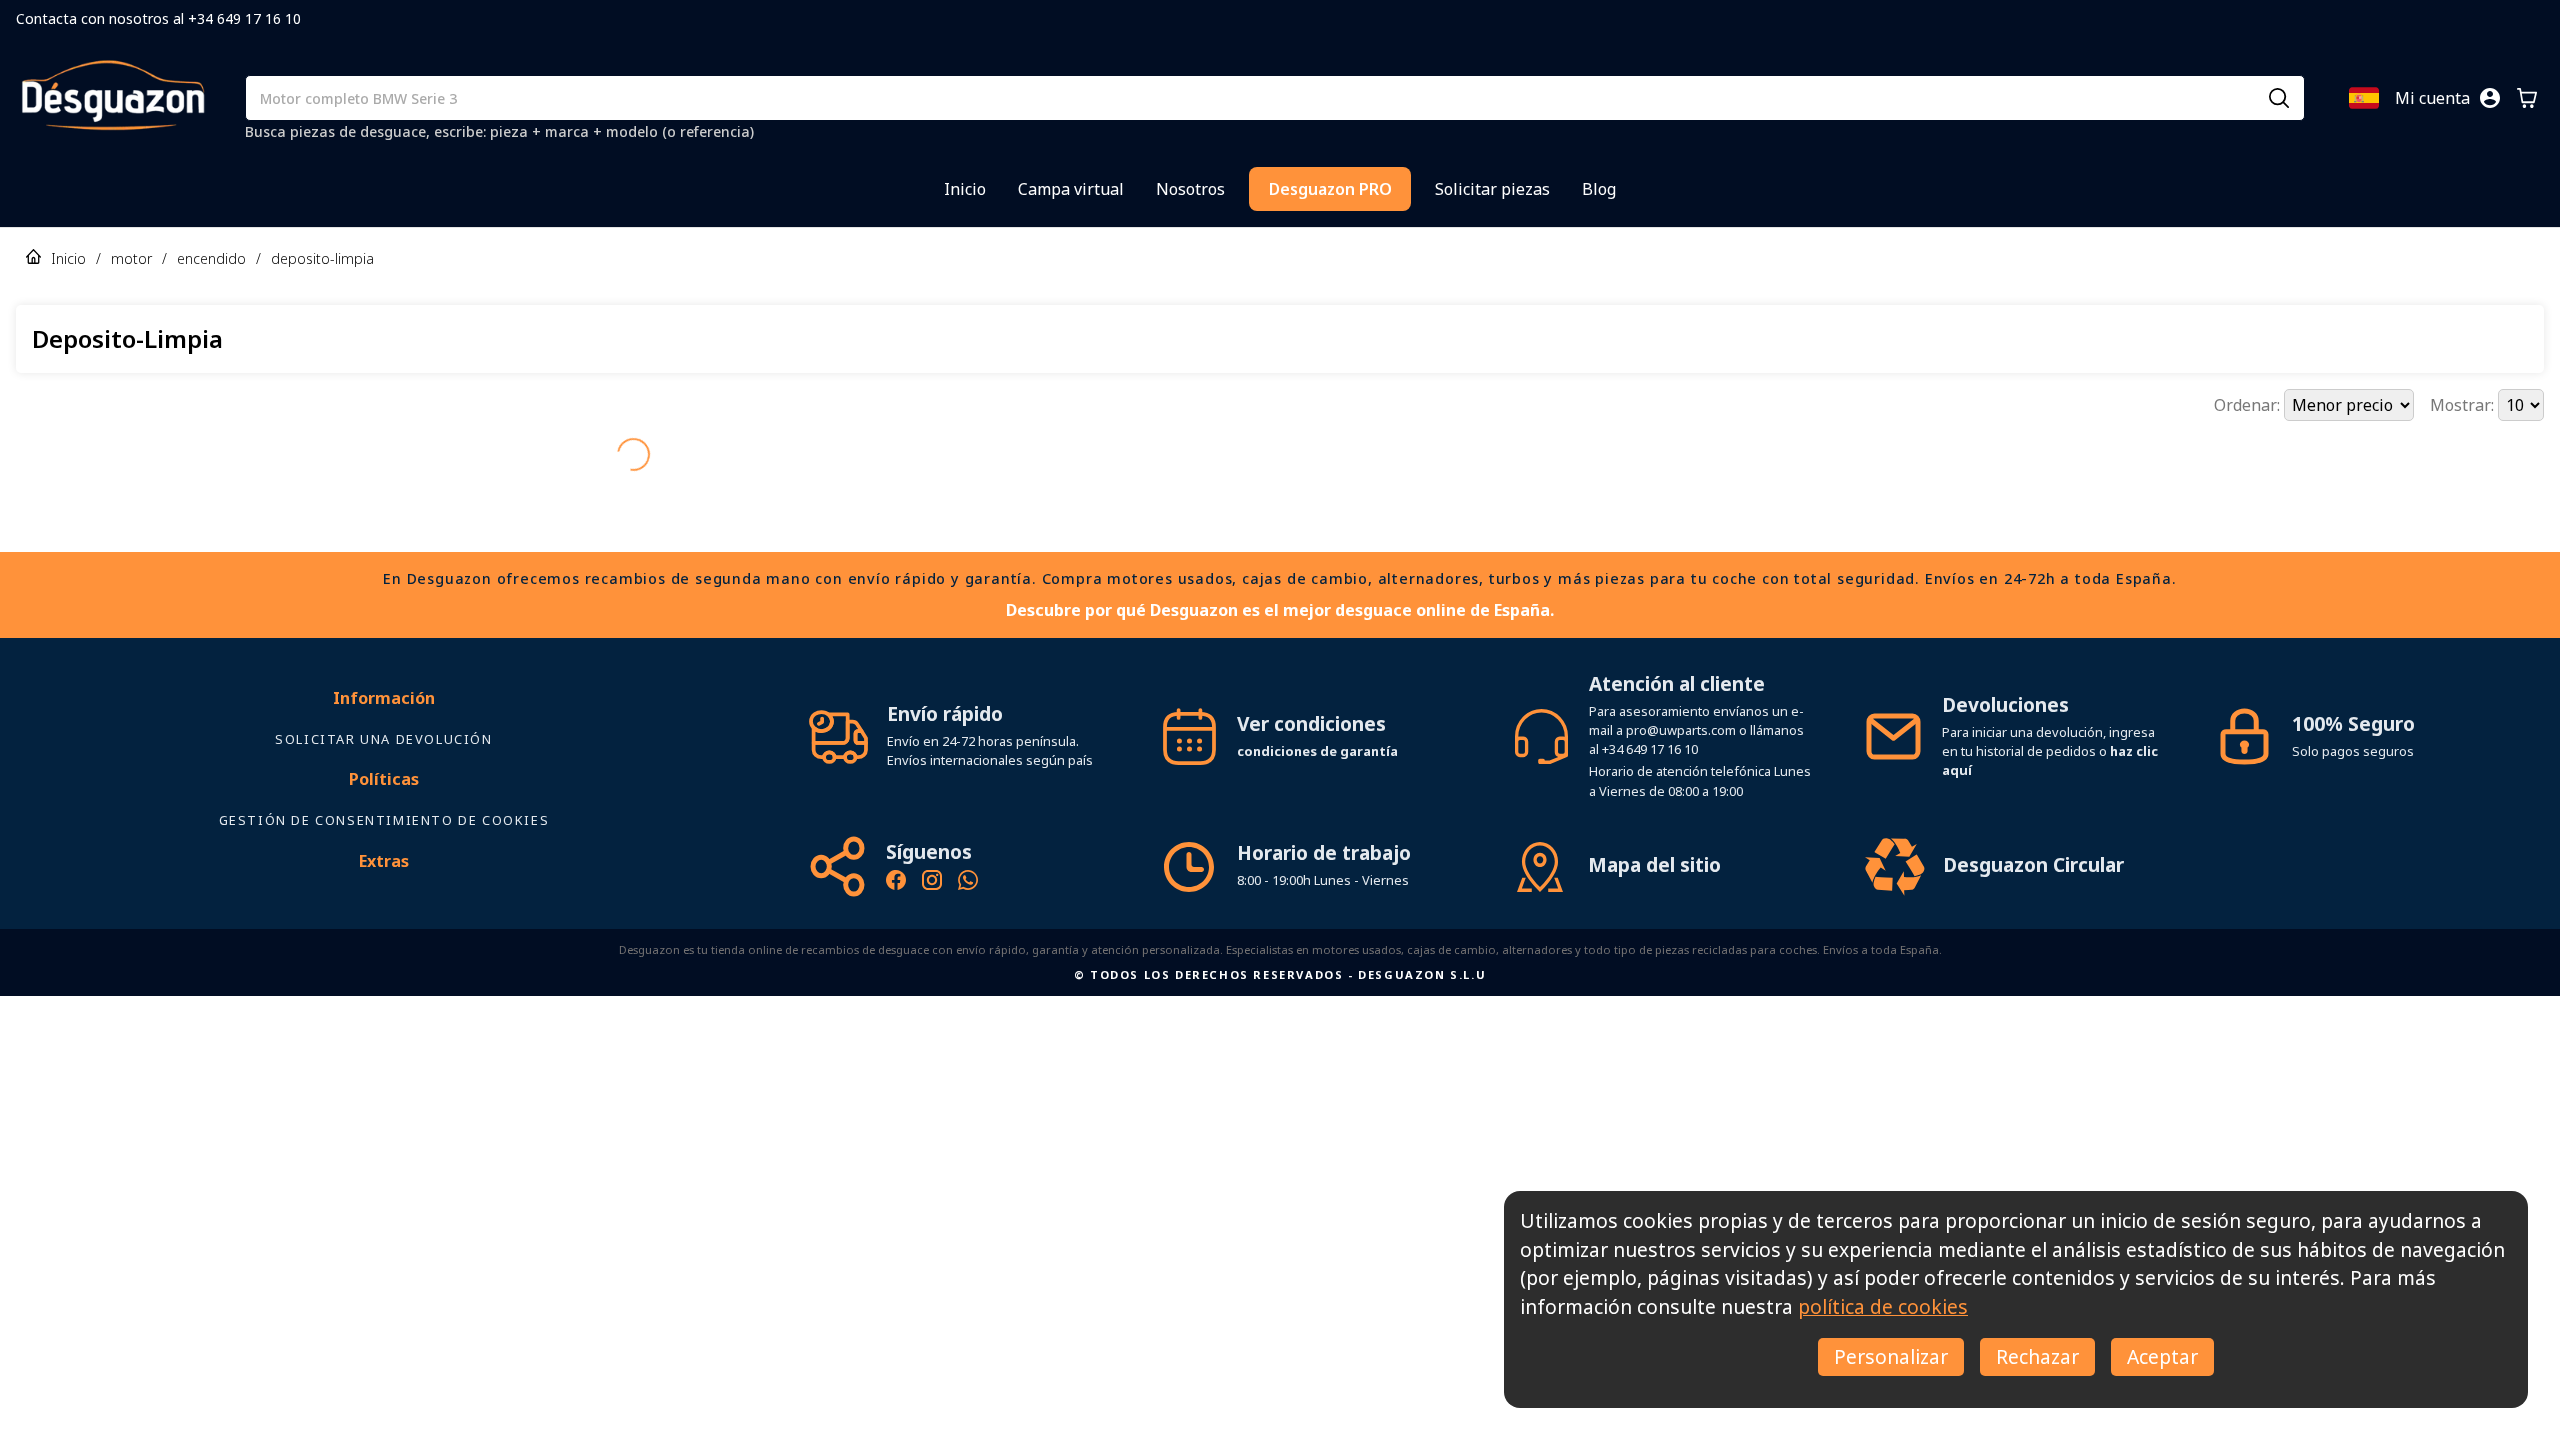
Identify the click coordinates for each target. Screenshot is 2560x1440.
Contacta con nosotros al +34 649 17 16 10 (158, 18)
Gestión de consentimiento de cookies (384, 785)
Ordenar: (2249, 405)
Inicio (965, 189)
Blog (1599, 189)
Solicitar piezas (1492, 189)
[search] (2279, 98)
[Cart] (2527, 98)
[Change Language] (2364, 98)
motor (131, 258)
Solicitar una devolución (383, 704)
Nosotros (1190, 189)
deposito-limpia (322, 258)
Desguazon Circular (2033, 829)
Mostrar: (2464, 405)
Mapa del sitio (1654, 829)
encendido (211, 258)
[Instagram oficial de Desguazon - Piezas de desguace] (932, 848)
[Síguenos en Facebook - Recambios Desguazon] (896, 848)
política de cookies (1883, 1306)
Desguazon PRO (1330, 189)
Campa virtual (1071, 189)
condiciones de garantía (1317, 716)
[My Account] (2490, 98)
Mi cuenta (2432, 98)
